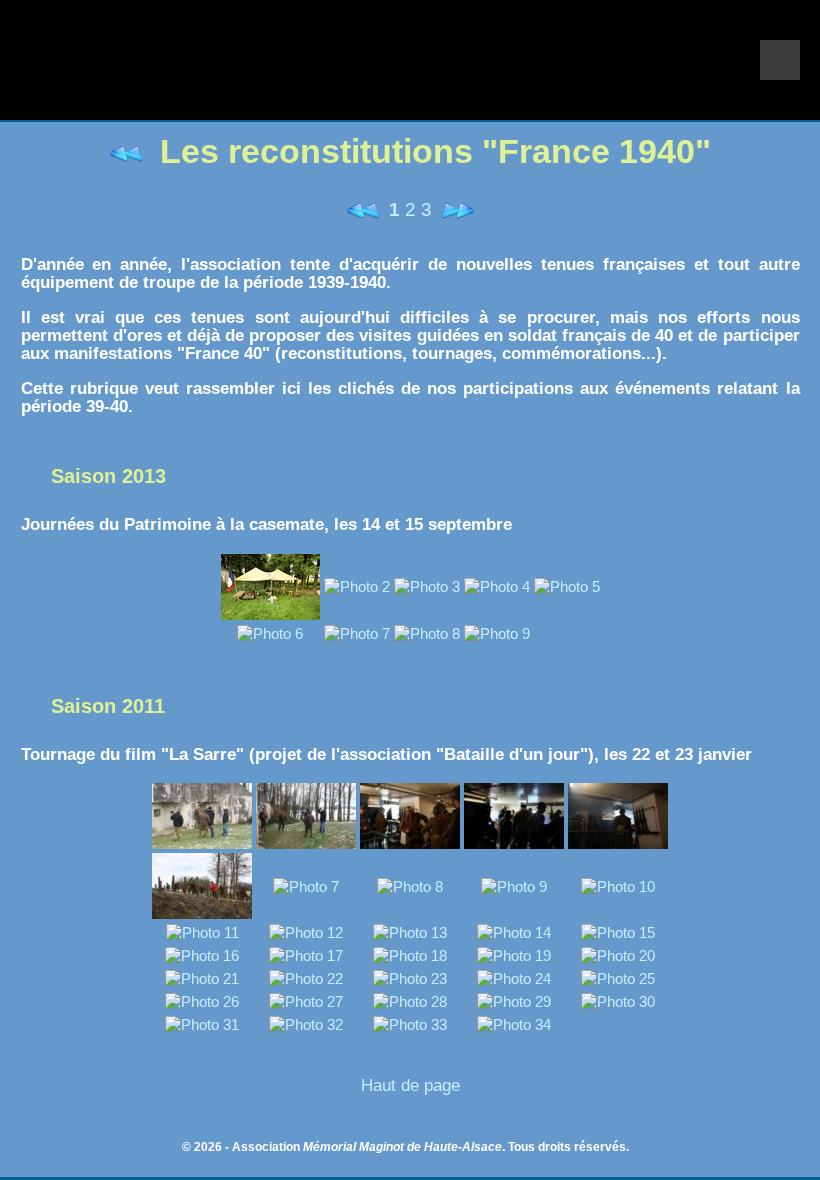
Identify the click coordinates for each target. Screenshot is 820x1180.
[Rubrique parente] (130, 151)
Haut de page (410, 1085)
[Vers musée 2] (455, 209)
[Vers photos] (365, 209)
